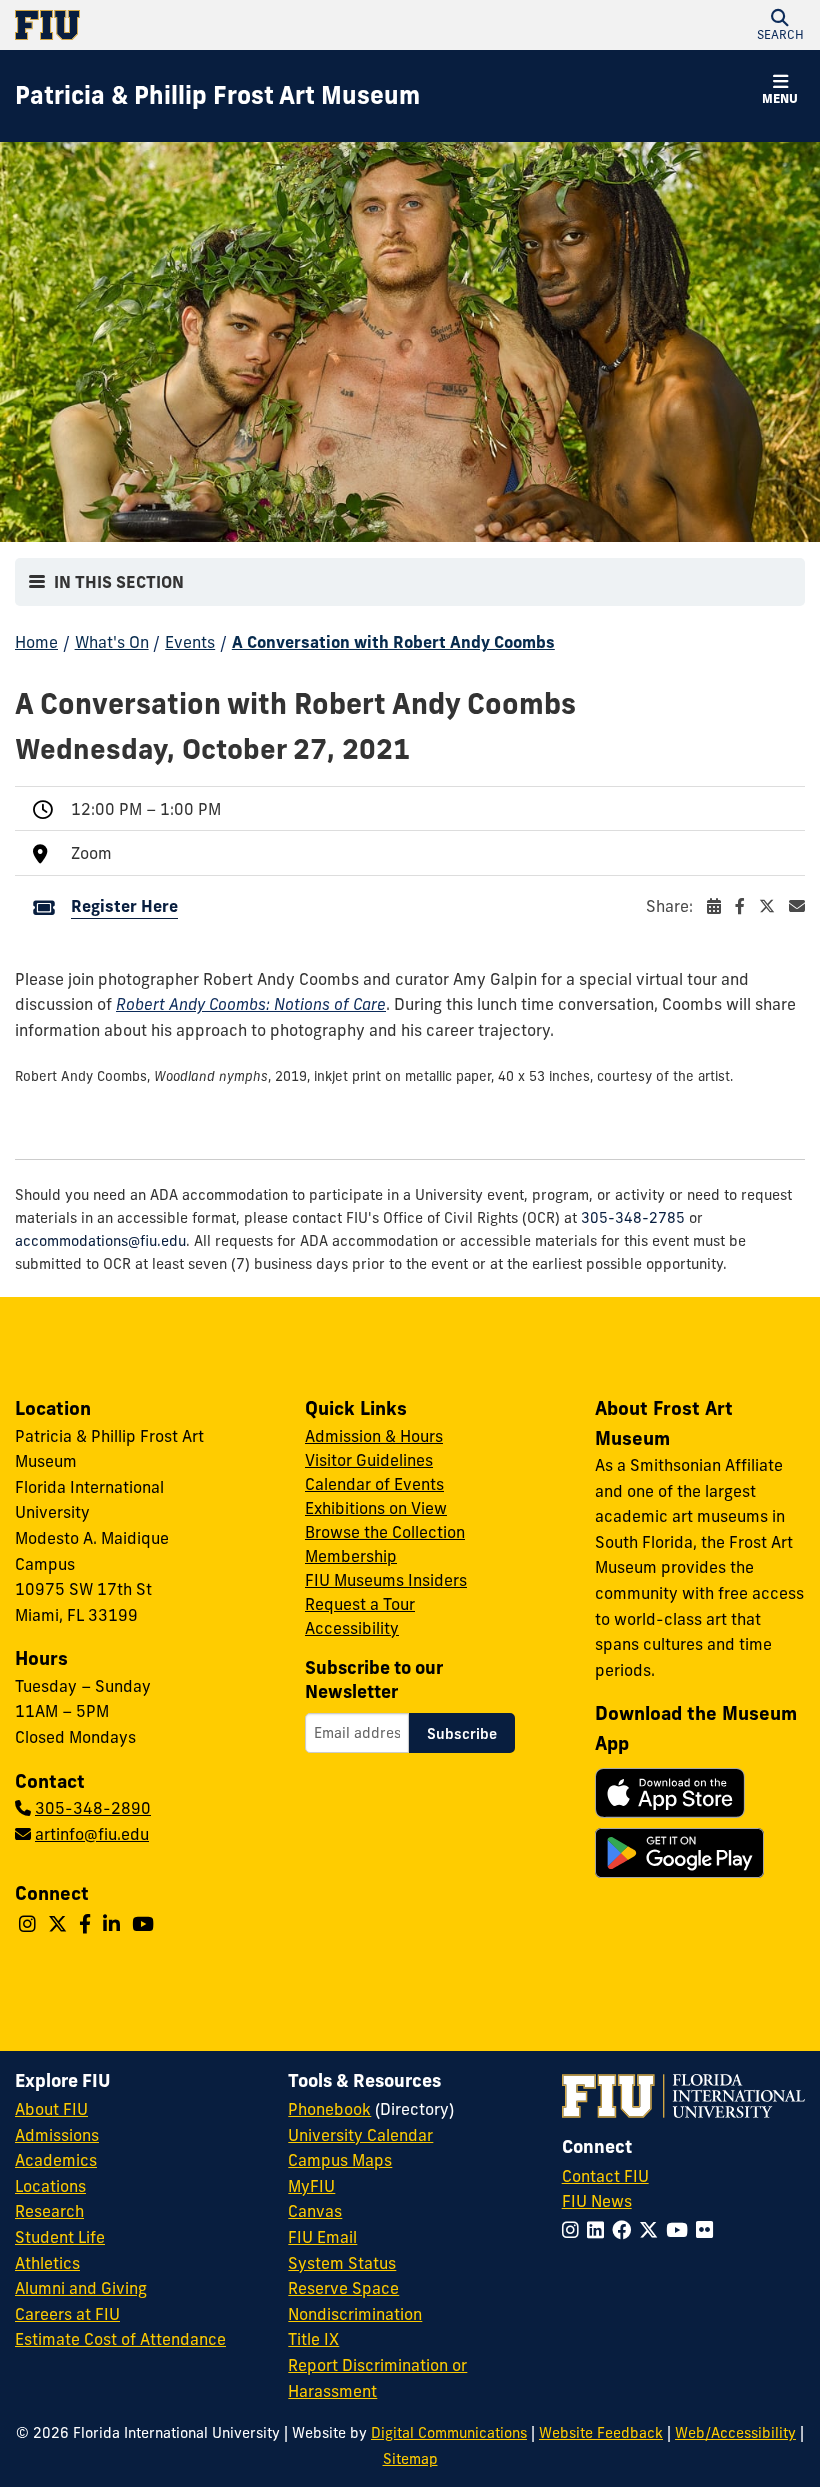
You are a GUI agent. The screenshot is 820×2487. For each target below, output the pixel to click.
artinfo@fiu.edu (92, 1834)
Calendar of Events (374, 1484)
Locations (50, 2186)
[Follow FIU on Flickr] (708, 2230)
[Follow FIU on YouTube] (681, 2230)
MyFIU (311, 2186)
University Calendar (360, 2135)
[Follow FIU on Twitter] (652, 2230)
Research (49, 2211)
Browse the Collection (385, 1532)
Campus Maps (340, 2160)
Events (190, 642)
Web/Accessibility (735, 2433)
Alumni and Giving (81, 2288)
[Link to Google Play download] (679, 1853)
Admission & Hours (374, 1436)
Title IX (313, 2339)
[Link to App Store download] (670, 1793)
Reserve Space (343, 2288)
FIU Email (322, 2237)
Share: (671, 906)
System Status (342, 2263)
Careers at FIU (67, 2314)
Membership (351, 1556)
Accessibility (352, 1628)
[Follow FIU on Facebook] (625, 2230)
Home (36, 642)
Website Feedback (601, 2433)
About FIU (51, 2109)
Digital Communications (449, 2433)
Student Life (60, 2237)
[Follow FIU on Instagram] (574, 2230)
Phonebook (329, 2109)
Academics (56, 2160)
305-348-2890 (93, 1808)
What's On (112, 642)
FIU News (597, 2201)
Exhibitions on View (376, 1508)
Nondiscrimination (355, 2314)
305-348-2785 (633, 1218)
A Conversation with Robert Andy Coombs (393, 642)
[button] (780, 25)
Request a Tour (360, 1604)
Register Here (124, 906)
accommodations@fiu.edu (100, 1241)
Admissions (57, 2135)
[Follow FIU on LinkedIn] (599, 2230)
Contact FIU (605, 2176)
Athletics (47, 2263)
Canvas (315, 2211)
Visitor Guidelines (369, 1460)
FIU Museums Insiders (386, 1580)
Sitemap (410, 2459)
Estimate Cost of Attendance (120, 2339)
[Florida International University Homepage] (212, 25)
